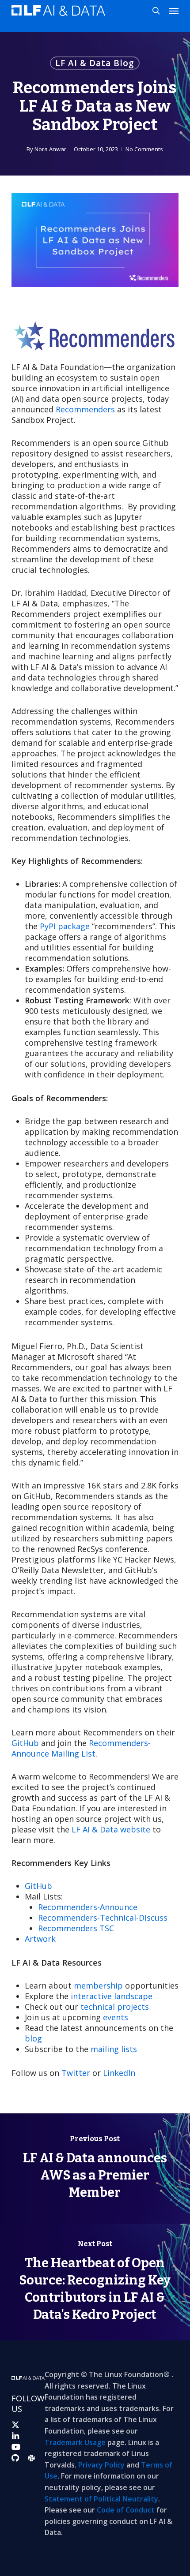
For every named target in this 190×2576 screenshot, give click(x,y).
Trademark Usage (75, 2442)
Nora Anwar (50, 149)
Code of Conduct (126, 2510)
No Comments (144, 149)
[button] (174, 11)
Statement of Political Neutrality (101, 2499)
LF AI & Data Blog (95, 63)
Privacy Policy (101, 2465)
